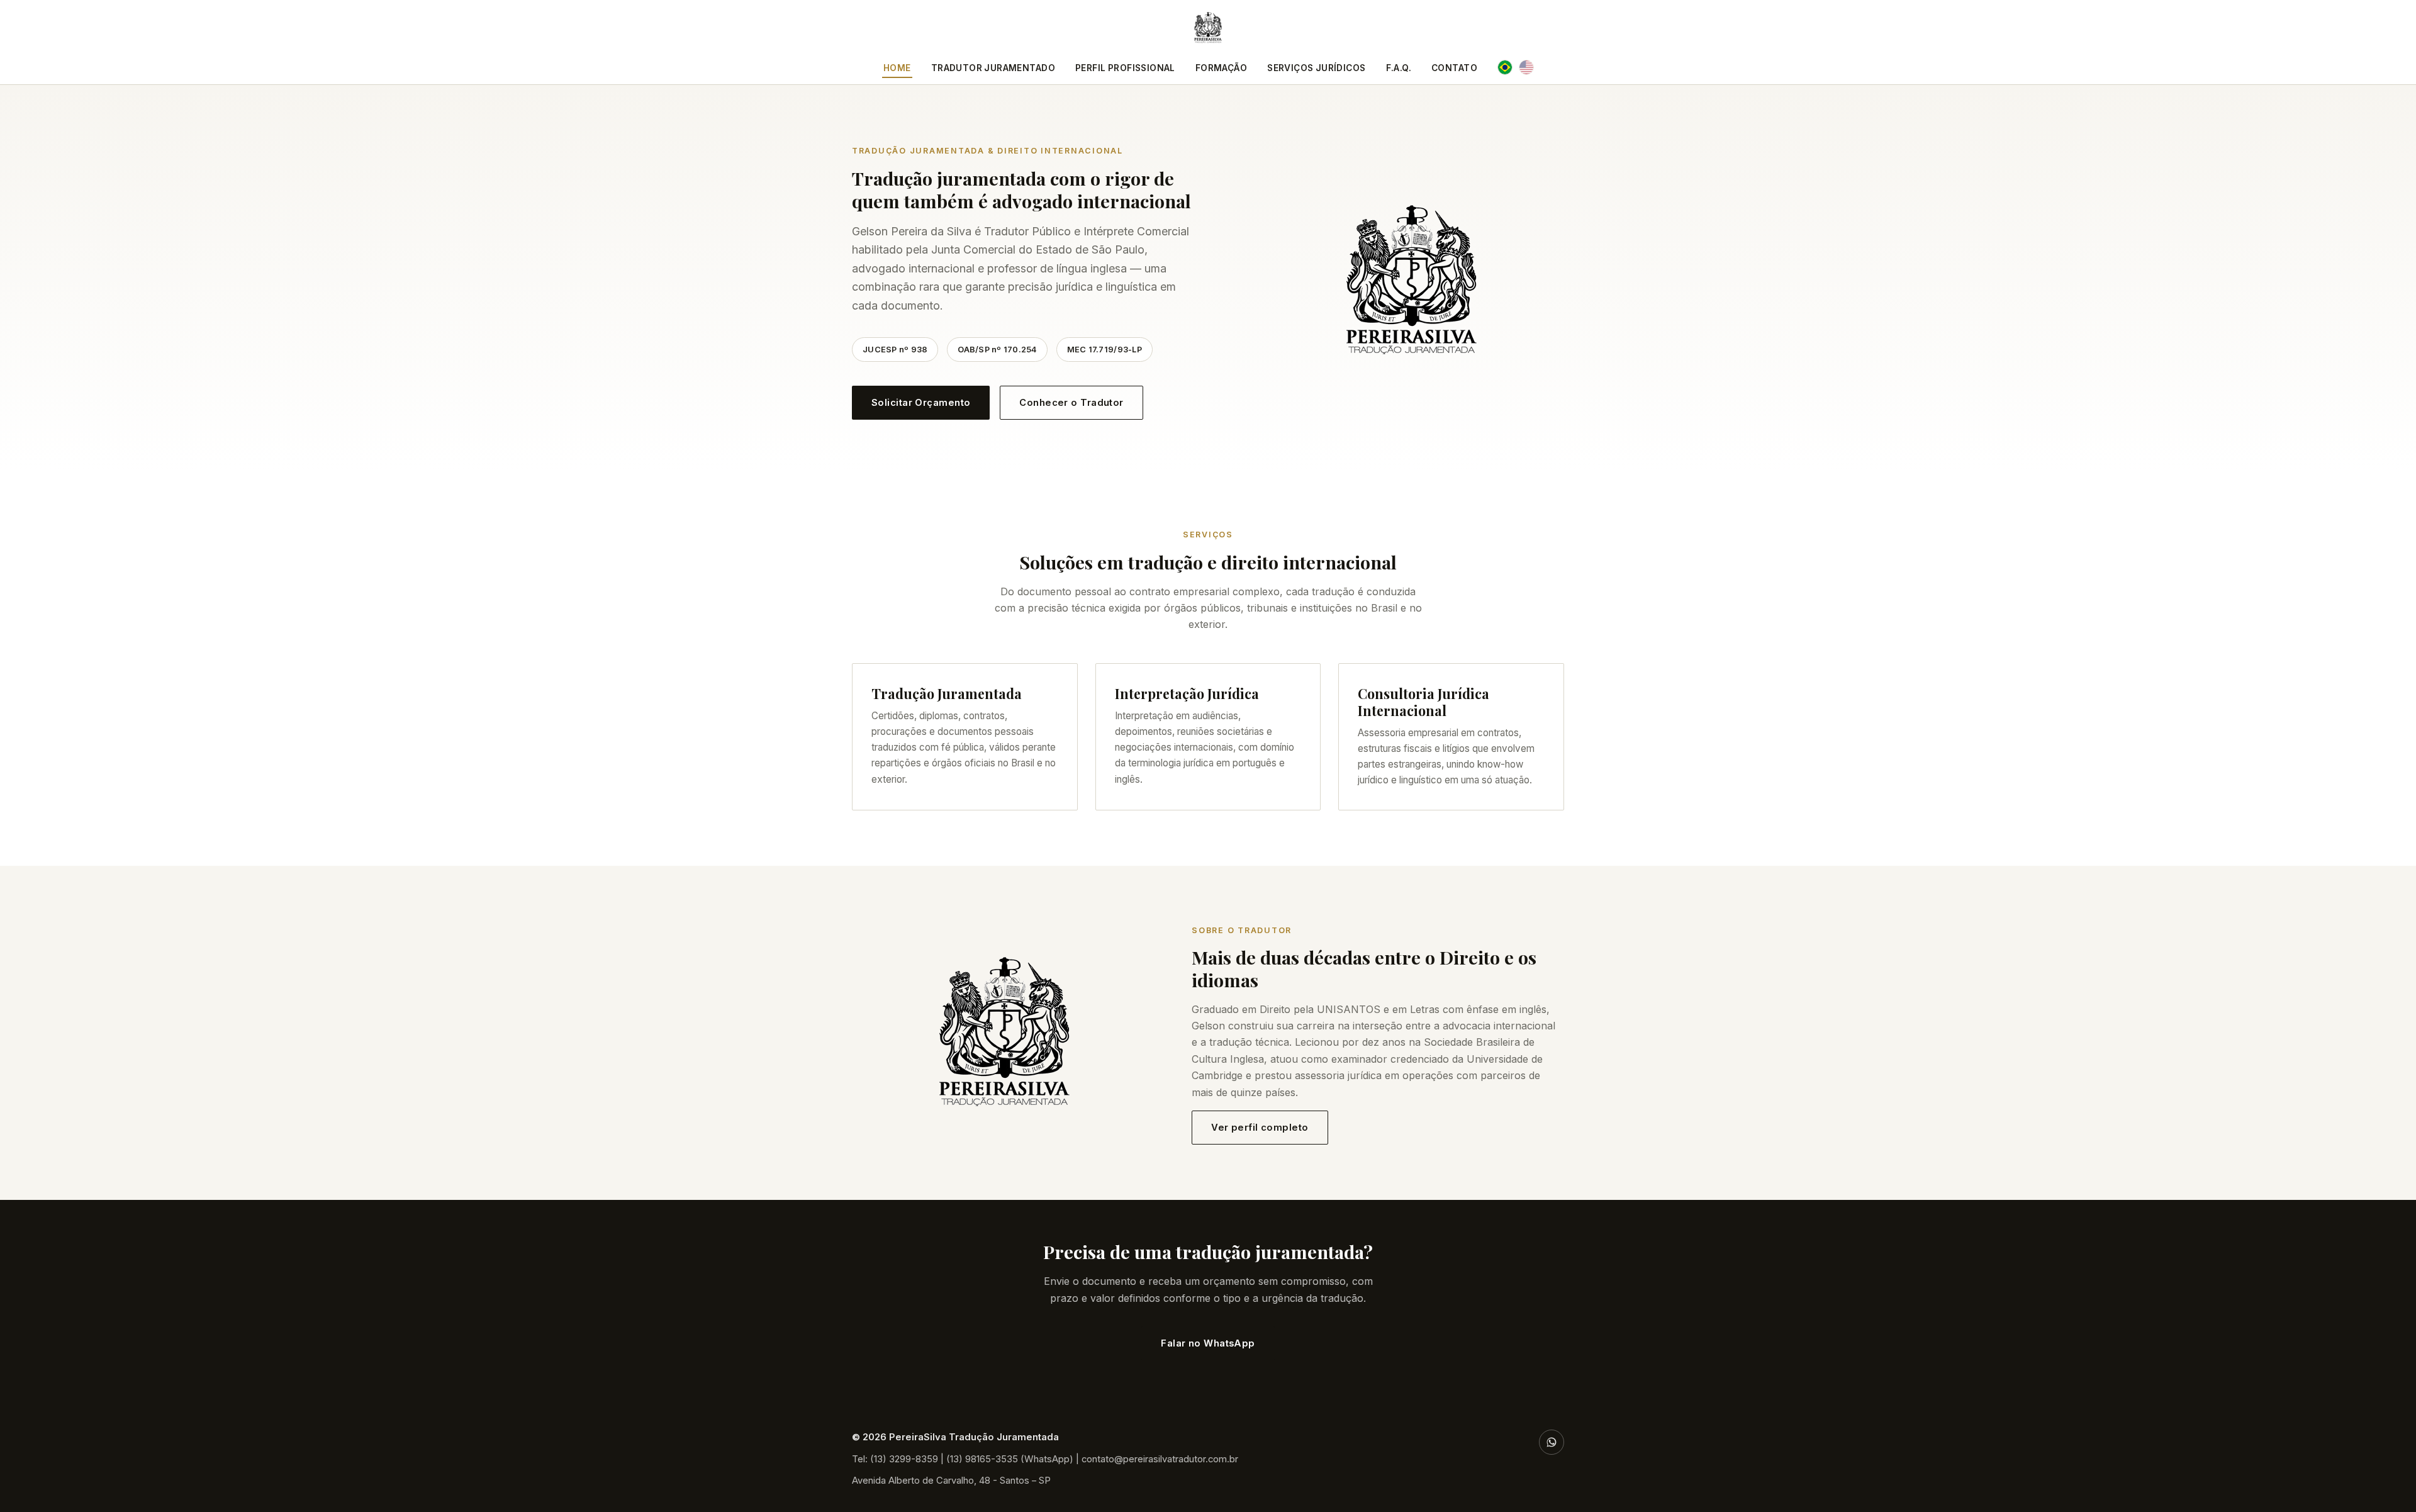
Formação (1221, 68)
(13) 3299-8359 (904, 1459)
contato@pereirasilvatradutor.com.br (1160, 1459)
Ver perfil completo (1260, 1128)
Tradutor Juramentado (993, 68)
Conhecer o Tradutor (1071, 403)
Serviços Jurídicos (1316, 68)
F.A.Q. (1399, 68)
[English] (1526, 67)
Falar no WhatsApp (1208, 1343)
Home (897, 68)
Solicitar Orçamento (921, 403)
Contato (1454, 68)
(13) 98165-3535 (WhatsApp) (1010, 1459)
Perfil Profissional (1125, 68)
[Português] (1505, 67)
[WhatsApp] (1552, 1442)
